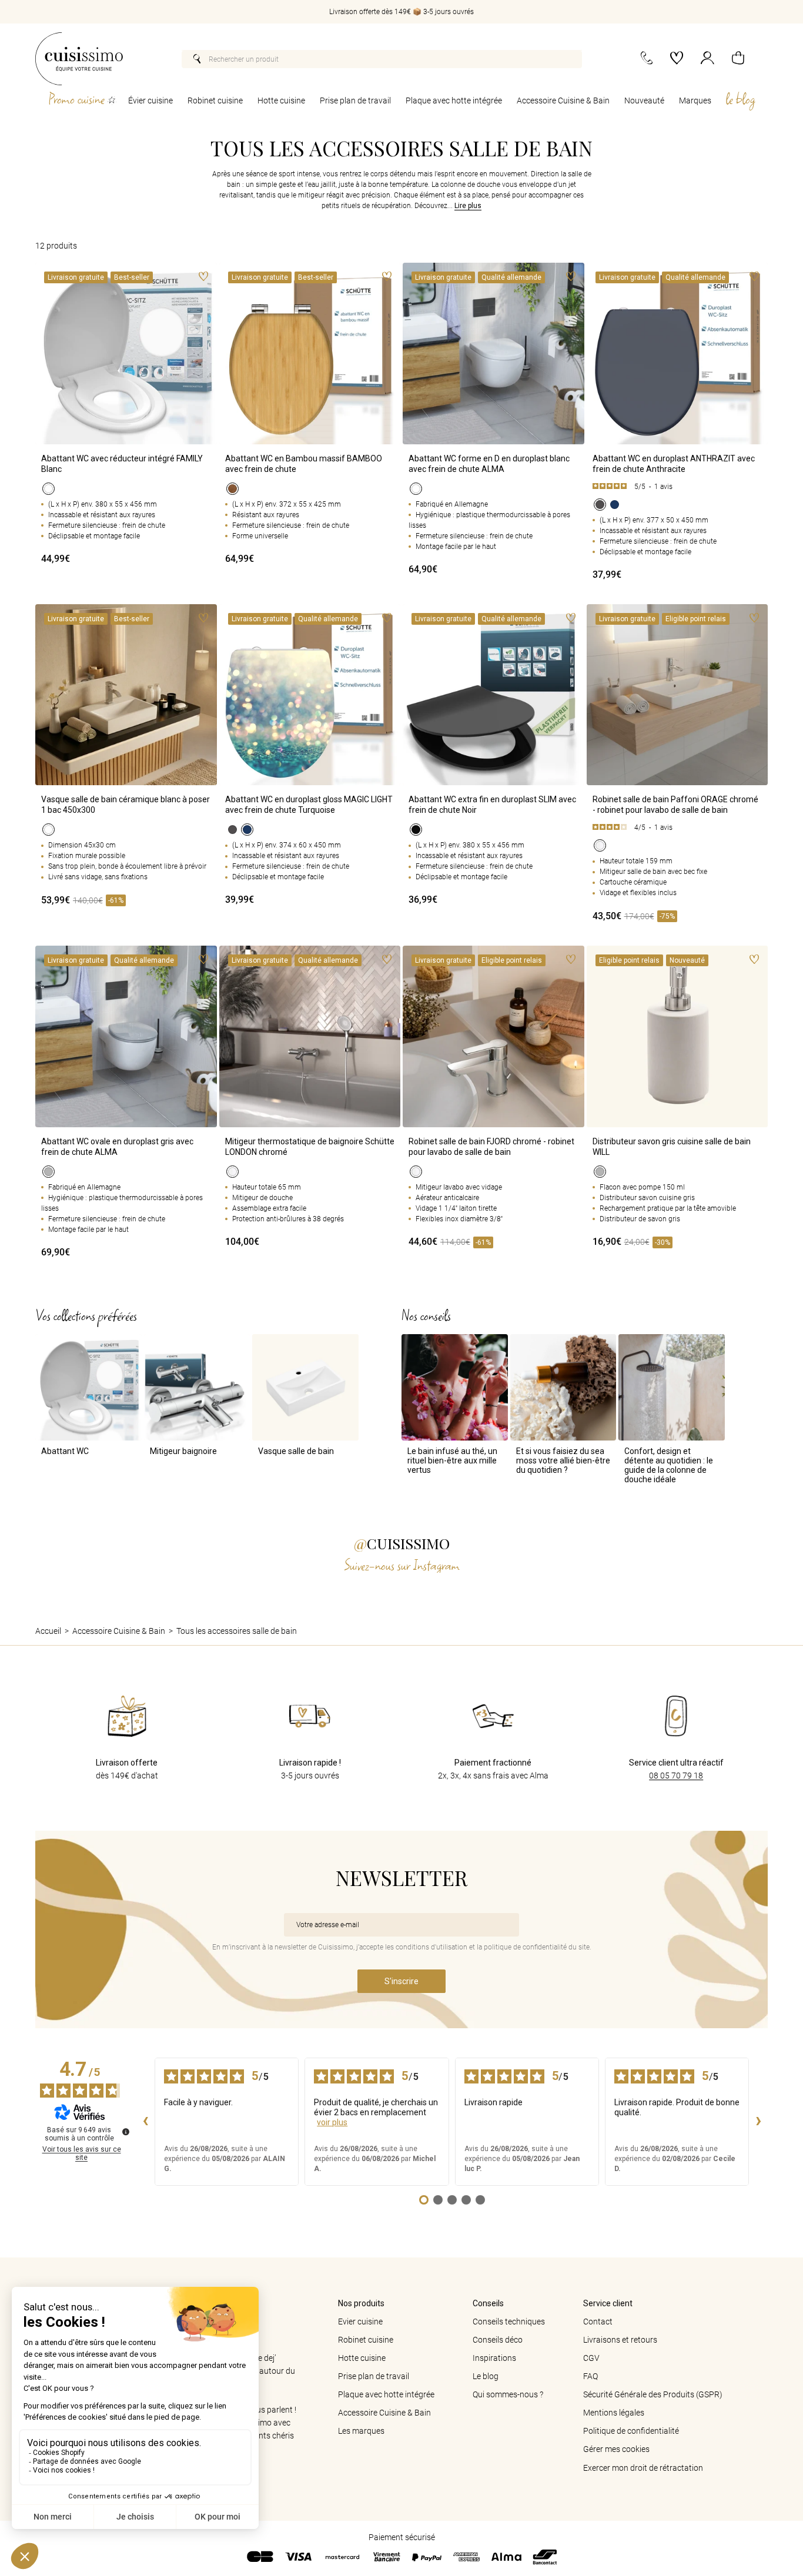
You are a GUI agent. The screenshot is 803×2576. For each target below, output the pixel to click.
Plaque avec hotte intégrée (454, 101)
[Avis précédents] (145, 2122)
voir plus (332, 2122)
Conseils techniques (509, 2322)
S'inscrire (401, 1981)
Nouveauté (644, 101)
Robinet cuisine (215, 101)
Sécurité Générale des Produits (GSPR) (653, 2394)
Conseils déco (498, 2340)
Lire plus (468, 206)
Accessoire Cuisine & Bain (563, 101)
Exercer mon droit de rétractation (643, 2468)
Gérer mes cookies (616, 2449)
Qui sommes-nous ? (508, 2394)
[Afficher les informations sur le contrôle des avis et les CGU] (126, 2132)
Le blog (486, 2376)
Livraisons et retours (620, 2340)
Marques (695, 101)
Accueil (48, 1631)
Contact (598, 2322)
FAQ (590, 2376)
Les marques (361, 2431)
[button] (738, 59)
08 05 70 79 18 (676, 1776)
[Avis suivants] (758, 2122)
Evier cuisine (360, 2322)
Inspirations (494, 2358)
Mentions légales (614, 2413)
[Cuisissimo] (79, 59)
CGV (591, 2358)
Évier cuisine (150, 101)
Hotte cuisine (281, 101)
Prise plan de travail (355, 101)
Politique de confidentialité (631, 2431)
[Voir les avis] (677, 487)
